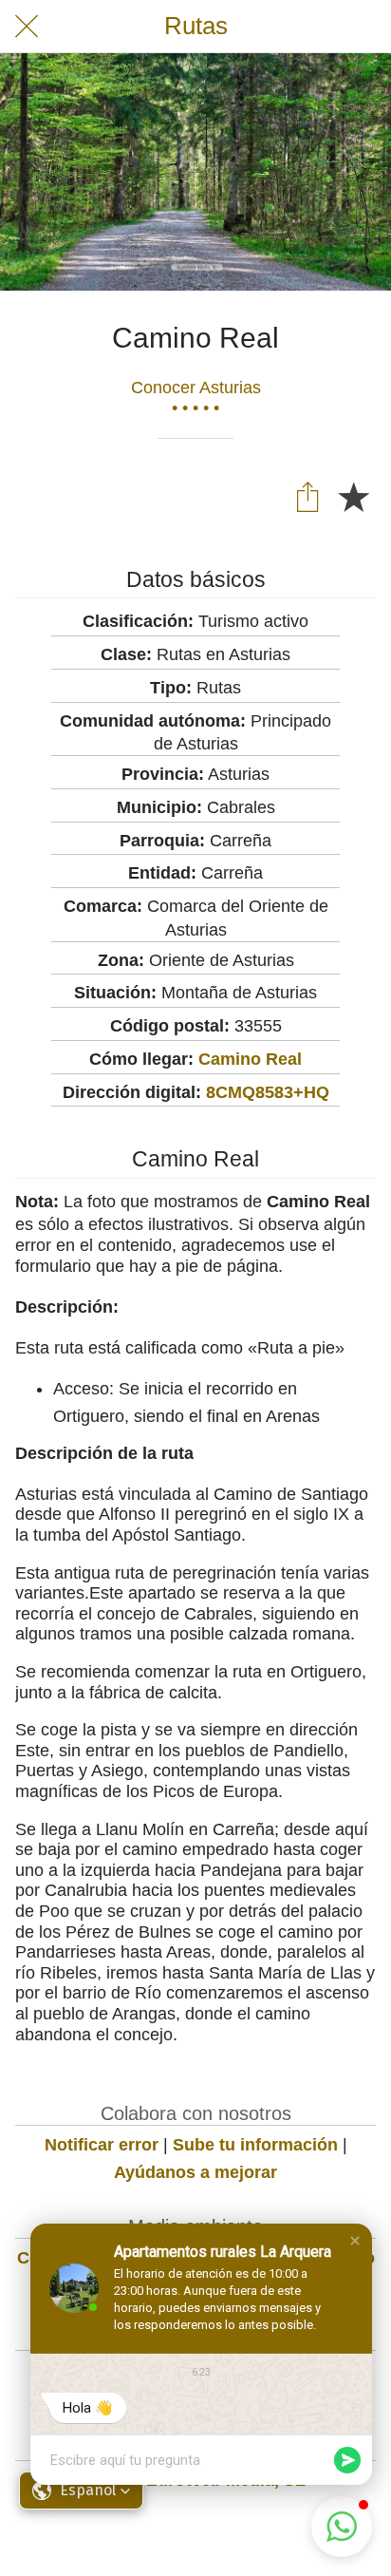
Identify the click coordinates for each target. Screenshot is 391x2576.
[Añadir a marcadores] (353, 496)
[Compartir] (307, 496)
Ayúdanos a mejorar (195, 2172)
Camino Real (250, 1059)
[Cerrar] (27, 27)
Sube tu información (255, 2145)
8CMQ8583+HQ (268, 1092)
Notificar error (102, 2145)
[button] (355, 2241)
